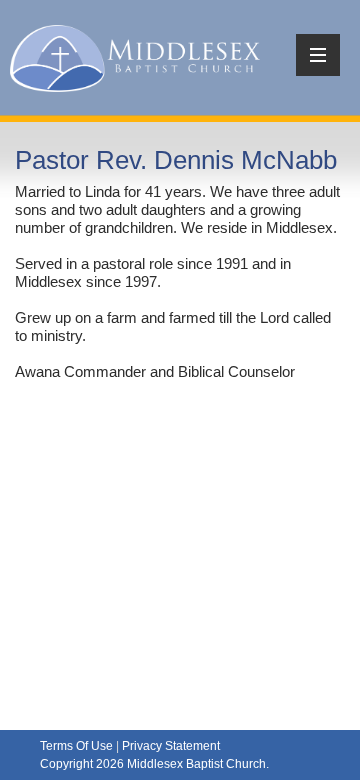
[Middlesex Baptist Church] (135, 55)
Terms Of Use (76, 746)
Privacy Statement (171, 746)
